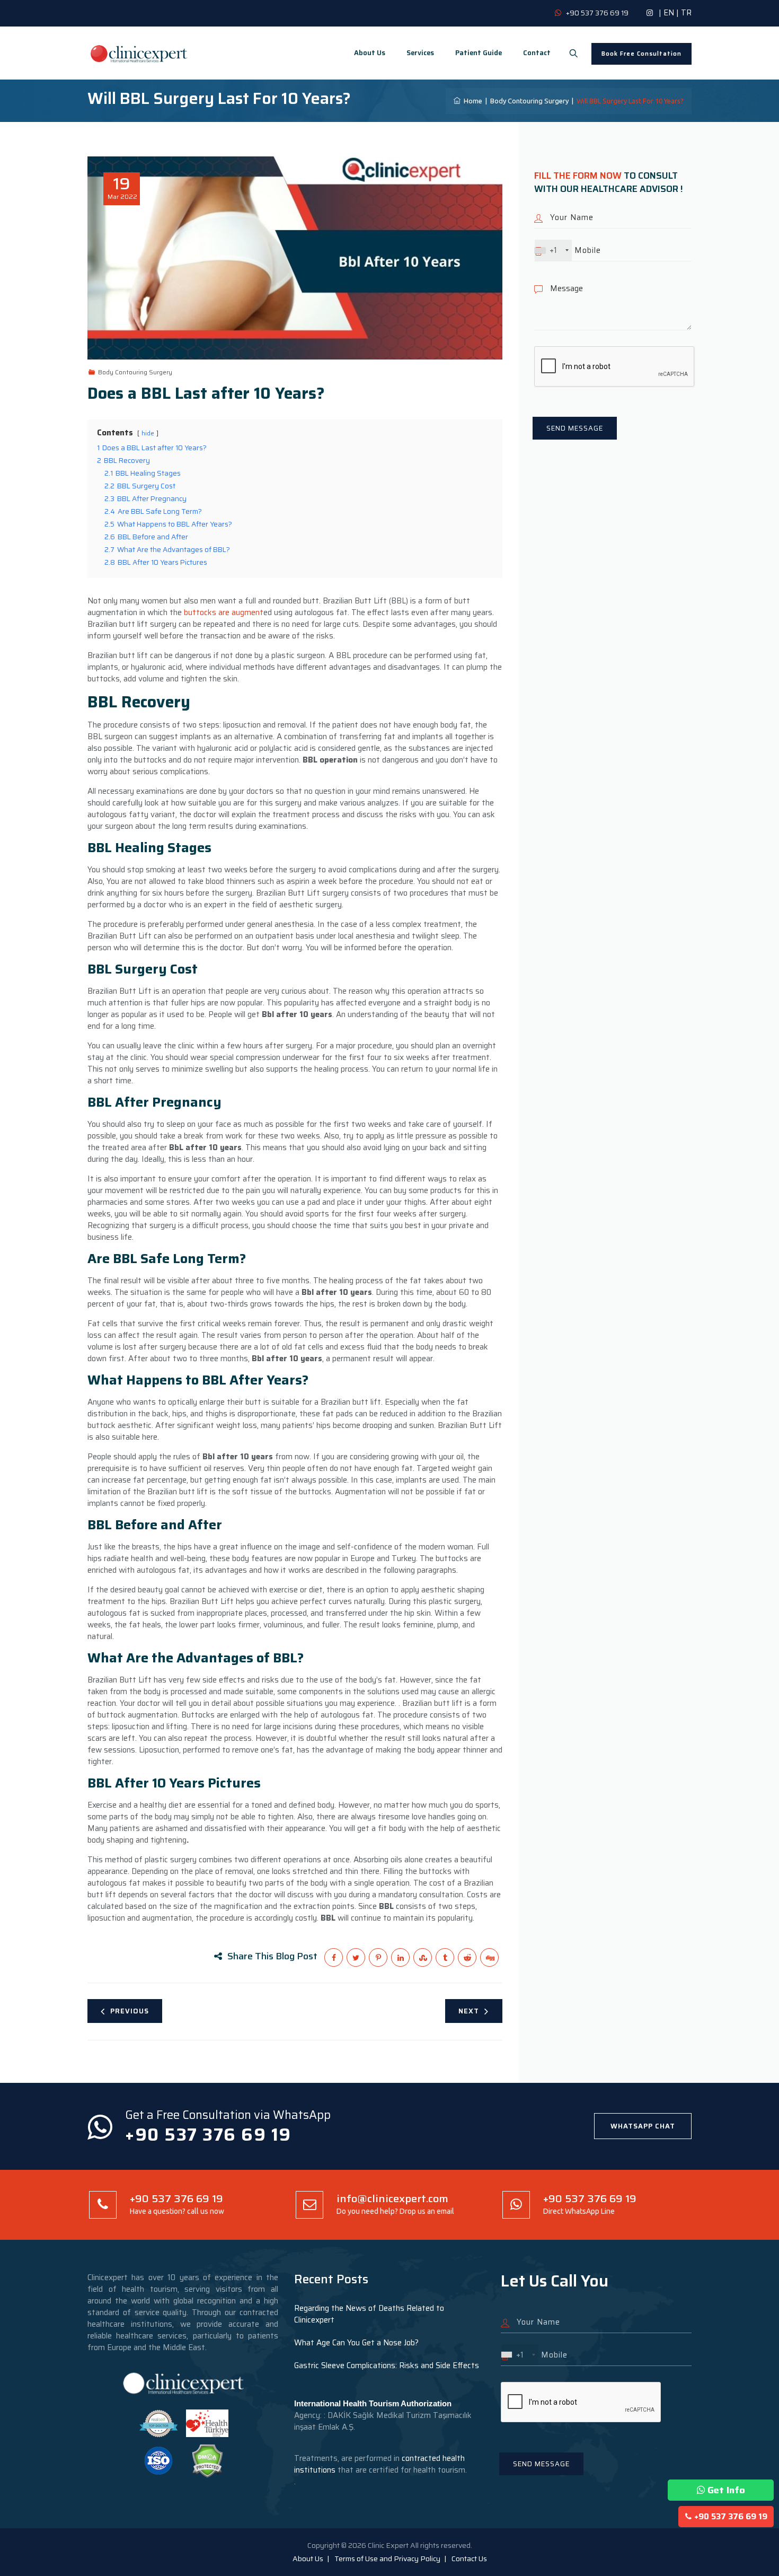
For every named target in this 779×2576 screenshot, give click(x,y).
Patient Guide (479, 53)
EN (669, 13)
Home (471, 101)
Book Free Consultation (641, 54)
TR (686, 13)
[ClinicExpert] (139, 53)
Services (420, 53)
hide (148, 433)
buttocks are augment (224, 612)
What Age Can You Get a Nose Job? (356, 2343)
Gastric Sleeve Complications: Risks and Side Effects (387, 2365)
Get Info (726, 2490)
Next (469, 2011)
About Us (370, 53)
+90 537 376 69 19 (731, 2517)
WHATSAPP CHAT (643, 2126)
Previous (130, 2011)
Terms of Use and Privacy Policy (387, 2559)
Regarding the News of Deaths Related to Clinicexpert (369, 2314)
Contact (537, 53)
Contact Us (469, 2559)
